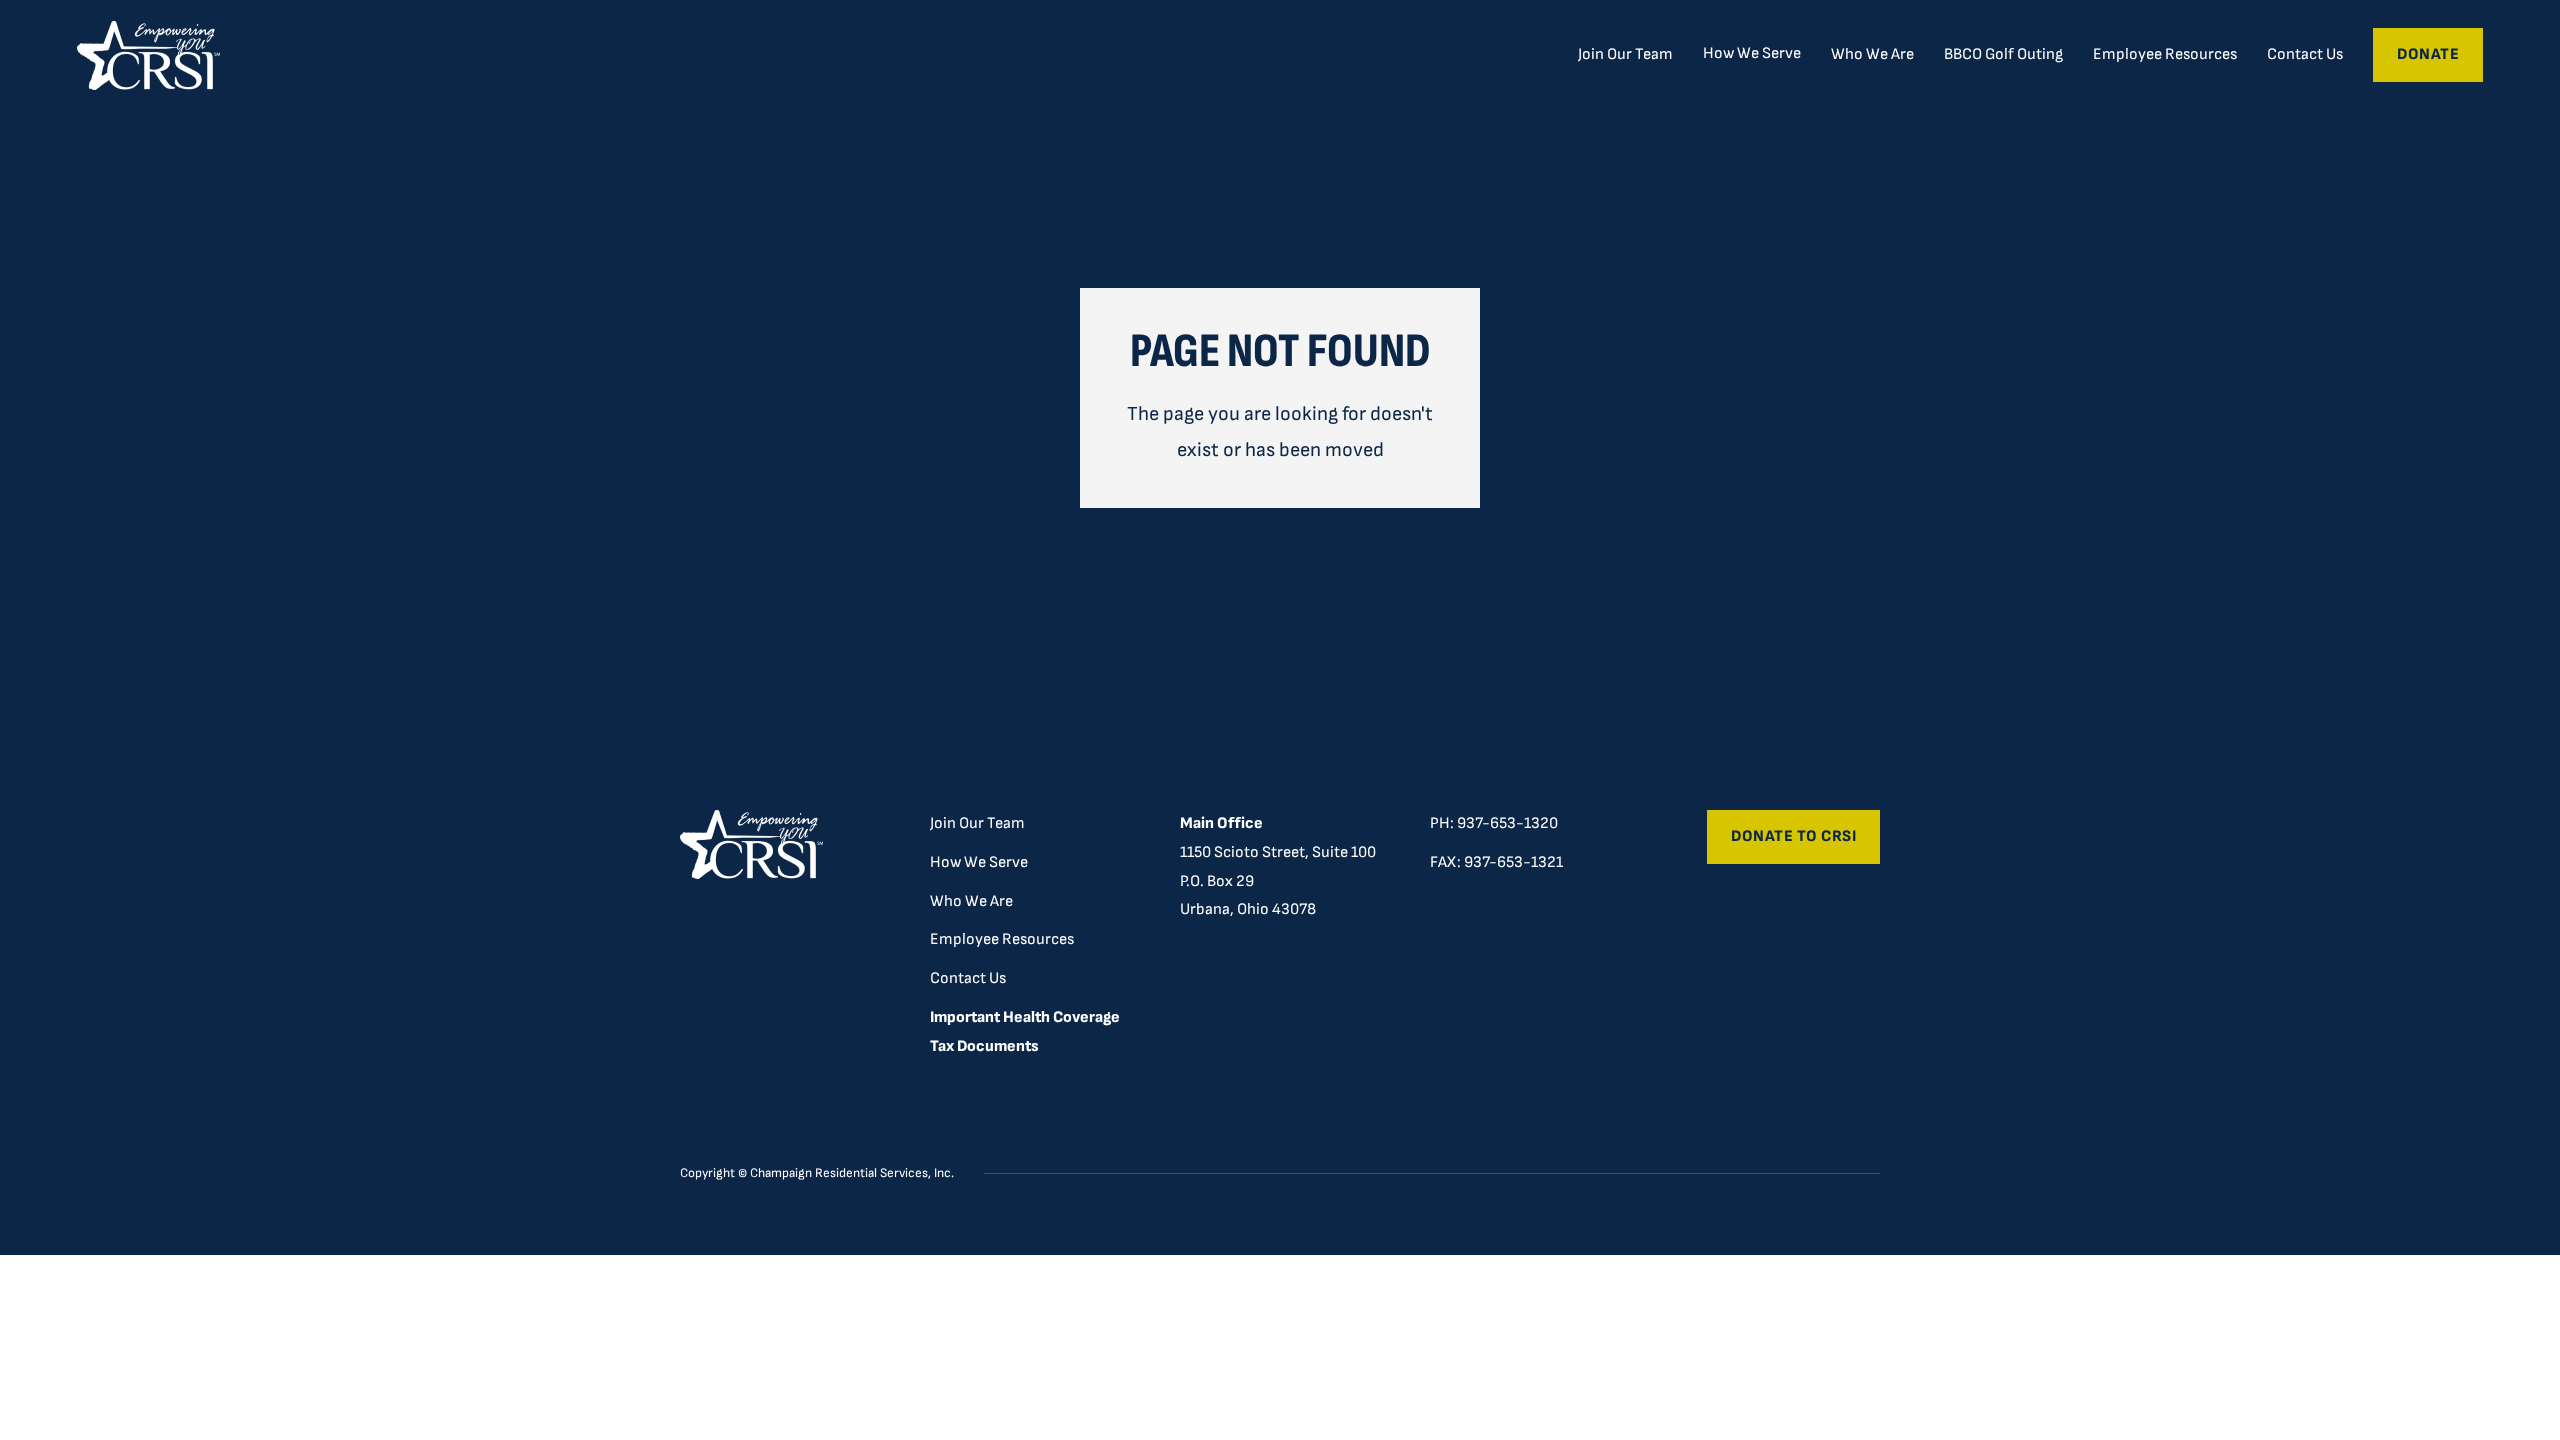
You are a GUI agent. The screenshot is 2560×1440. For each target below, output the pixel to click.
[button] (1752, 54)
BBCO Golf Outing (2003, 54)
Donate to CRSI (1793, 836)
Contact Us (2305, 54)
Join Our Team (1625, 54)
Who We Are (1872, 54)
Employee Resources (2165, 54)
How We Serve (979, 862)
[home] (148, 55)
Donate (2428, 54)
